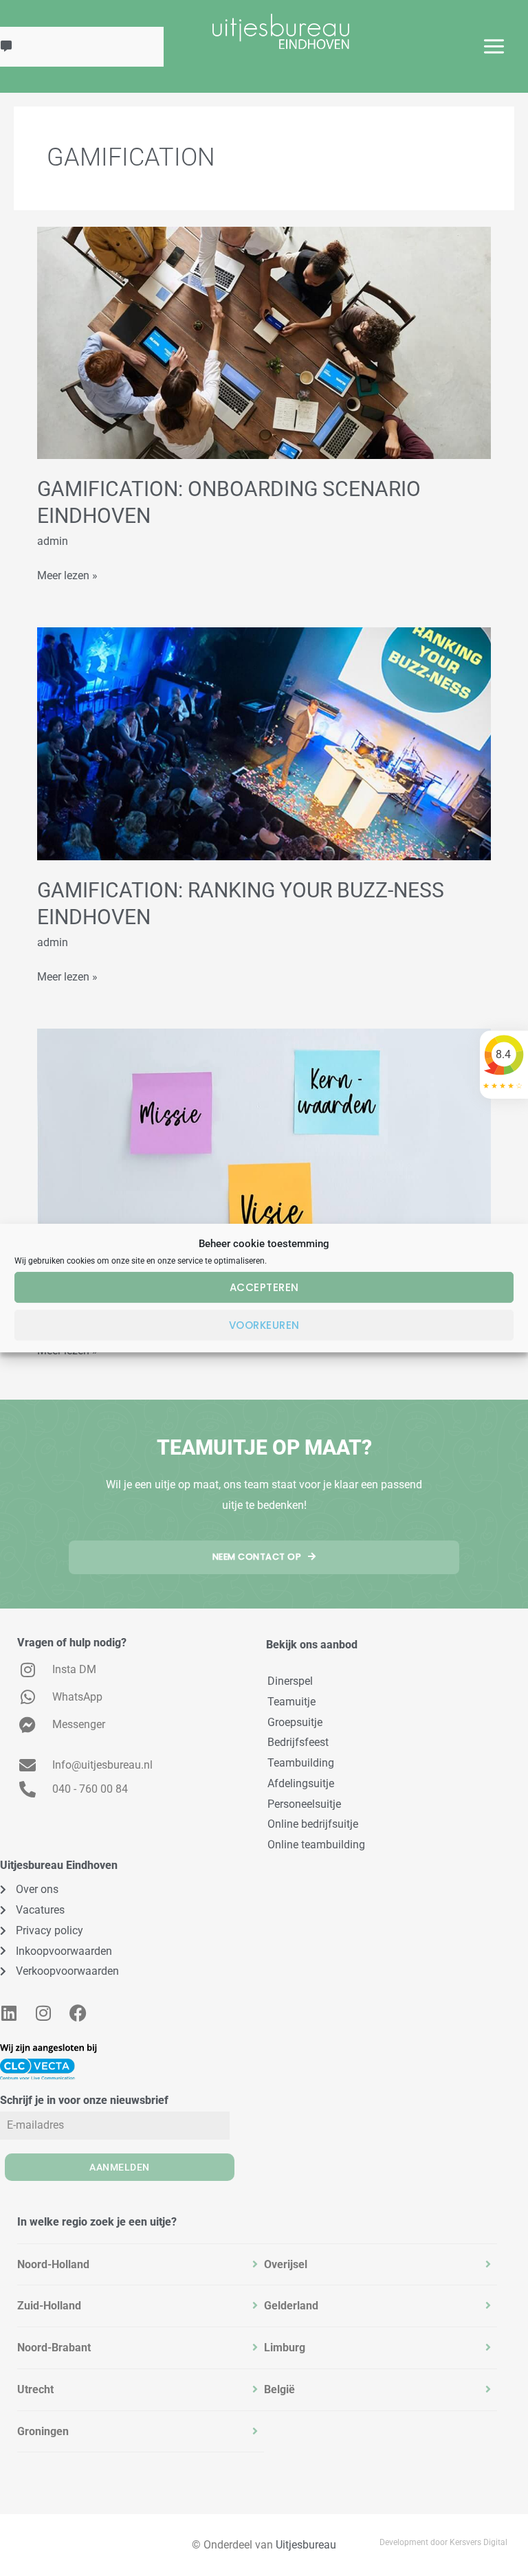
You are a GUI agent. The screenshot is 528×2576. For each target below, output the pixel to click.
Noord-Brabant (54, 2348)
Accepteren (264, 1287)
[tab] (141, 2265)
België (279, 2389)
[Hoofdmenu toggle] (494, 46)
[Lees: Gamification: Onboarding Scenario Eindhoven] (264, 342)
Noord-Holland (53, 2264)
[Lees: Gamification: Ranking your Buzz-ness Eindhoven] (264, 743)
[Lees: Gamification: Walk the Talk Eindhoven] (264, 1144)
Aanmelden (120, 2167)
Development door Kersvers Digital (443, 2542)
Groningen (43, 2431)
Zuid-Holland (49, 2306)
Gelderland (291, 2306)
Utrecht (35, 2389)
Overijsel (286, 2264)
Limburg (285, 2348)
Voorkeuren (264, 1325)
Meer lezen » (67, 574)
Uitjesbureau (306, 2545)
